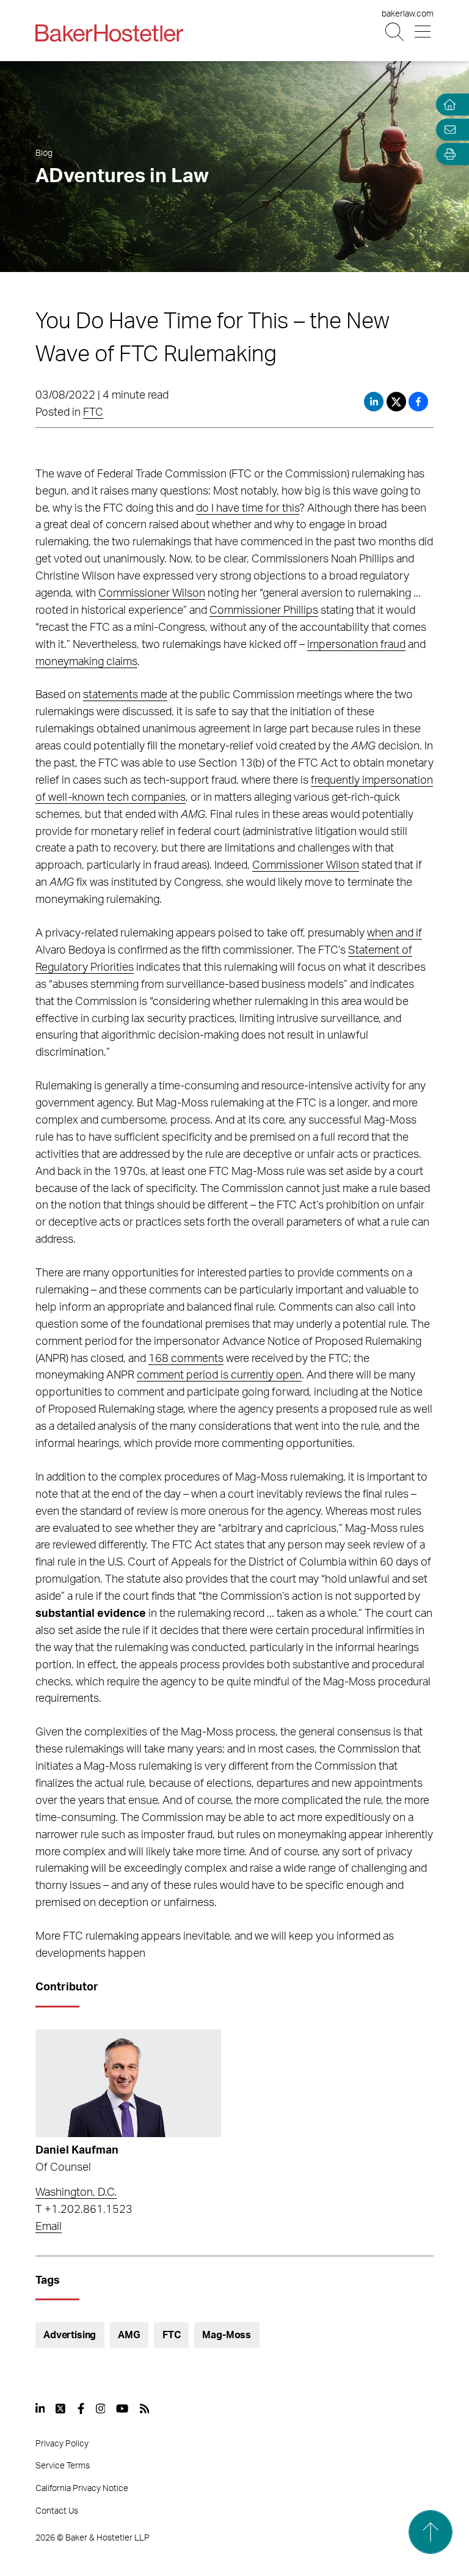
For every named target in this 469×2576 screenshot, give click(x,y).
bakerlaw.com (408, 14)
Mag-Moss (227, 2335)
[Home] (447, 105)
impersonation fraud (356, 645)
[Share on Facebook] (418, 402)
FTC (93, 413)
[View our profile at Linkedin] (40, 2409)
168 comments (186, 1359)
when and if (394, 933)
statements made (125, 695)
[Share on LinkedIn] (374, 402)
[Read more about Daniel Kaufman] (128, 2083)
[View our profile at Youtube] (122, 2409)
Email (49, 2227)
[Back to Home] (109, 33)
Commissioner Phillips (264, 611)
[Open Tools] (447, 154)
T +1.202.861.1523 (84, 2210)
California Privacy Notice (82, 2489)
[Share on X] (398, 402)
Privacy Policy (62, 2444)
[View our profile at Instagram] (101, 2409)
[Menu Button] (424, 32)
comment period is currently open (219, 1375)
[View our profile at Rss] (145, 2409)
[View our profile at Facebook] (81, 2409)
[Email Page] (447, 129)
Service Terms (63, 2466)
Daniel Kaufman (77, 2151)
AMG (129, 2335)
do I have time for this (248, 509)
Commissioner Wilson (152, 594)
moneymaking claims (86, 662)
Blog (44, 153)
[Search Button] (395, 32)
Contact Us (57, 2511)
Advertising (70, 2335)
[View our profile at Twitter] (61, 2409)
